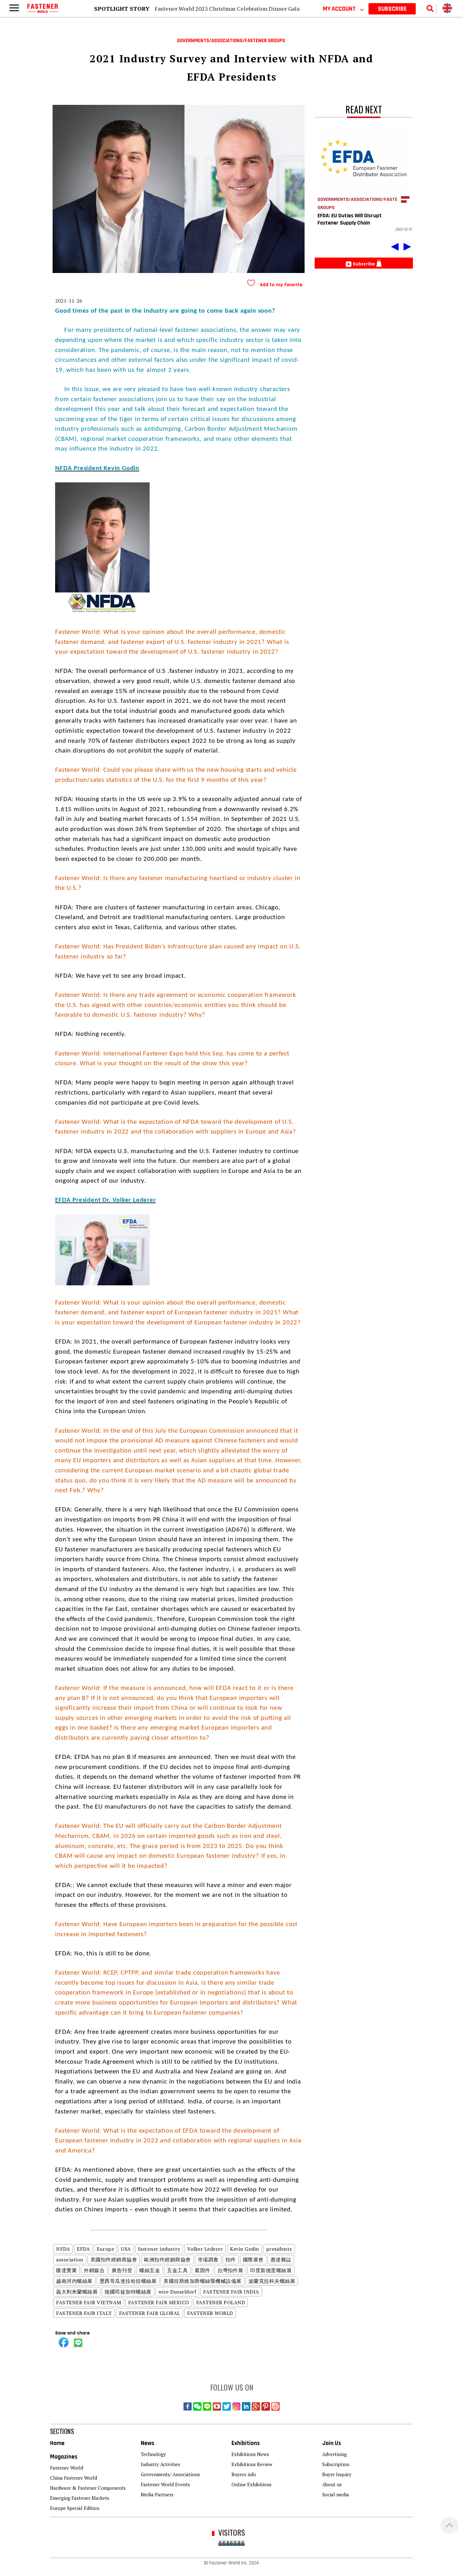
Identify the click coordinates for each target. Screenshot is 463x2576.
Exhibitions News (250, 2454)
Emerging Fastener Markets (80, 2498)
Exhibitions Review (252, 2464)
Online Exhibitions (252, 2484)
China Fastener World (74, 2478)
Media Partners (157, 2494)
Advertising (334, 2454)
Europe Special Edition (75, 2508)
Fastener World (67, 2468)
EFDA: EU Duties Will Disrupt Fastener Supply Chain (350, 219)
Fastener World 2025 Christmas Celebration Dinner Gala (227, 9)
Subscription (336, 2464)
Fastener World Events (165, 2484)
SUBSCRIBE (392, 9)
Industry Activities (160, 2464)
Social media (336, 2494)
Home (57, 2443)
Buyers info (244, 2474)
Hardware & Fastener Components (88, 2488)
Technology (153, 2454)
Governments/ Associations (170, 2474)
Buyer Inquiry (337, 2474)
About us (332, 2484)
